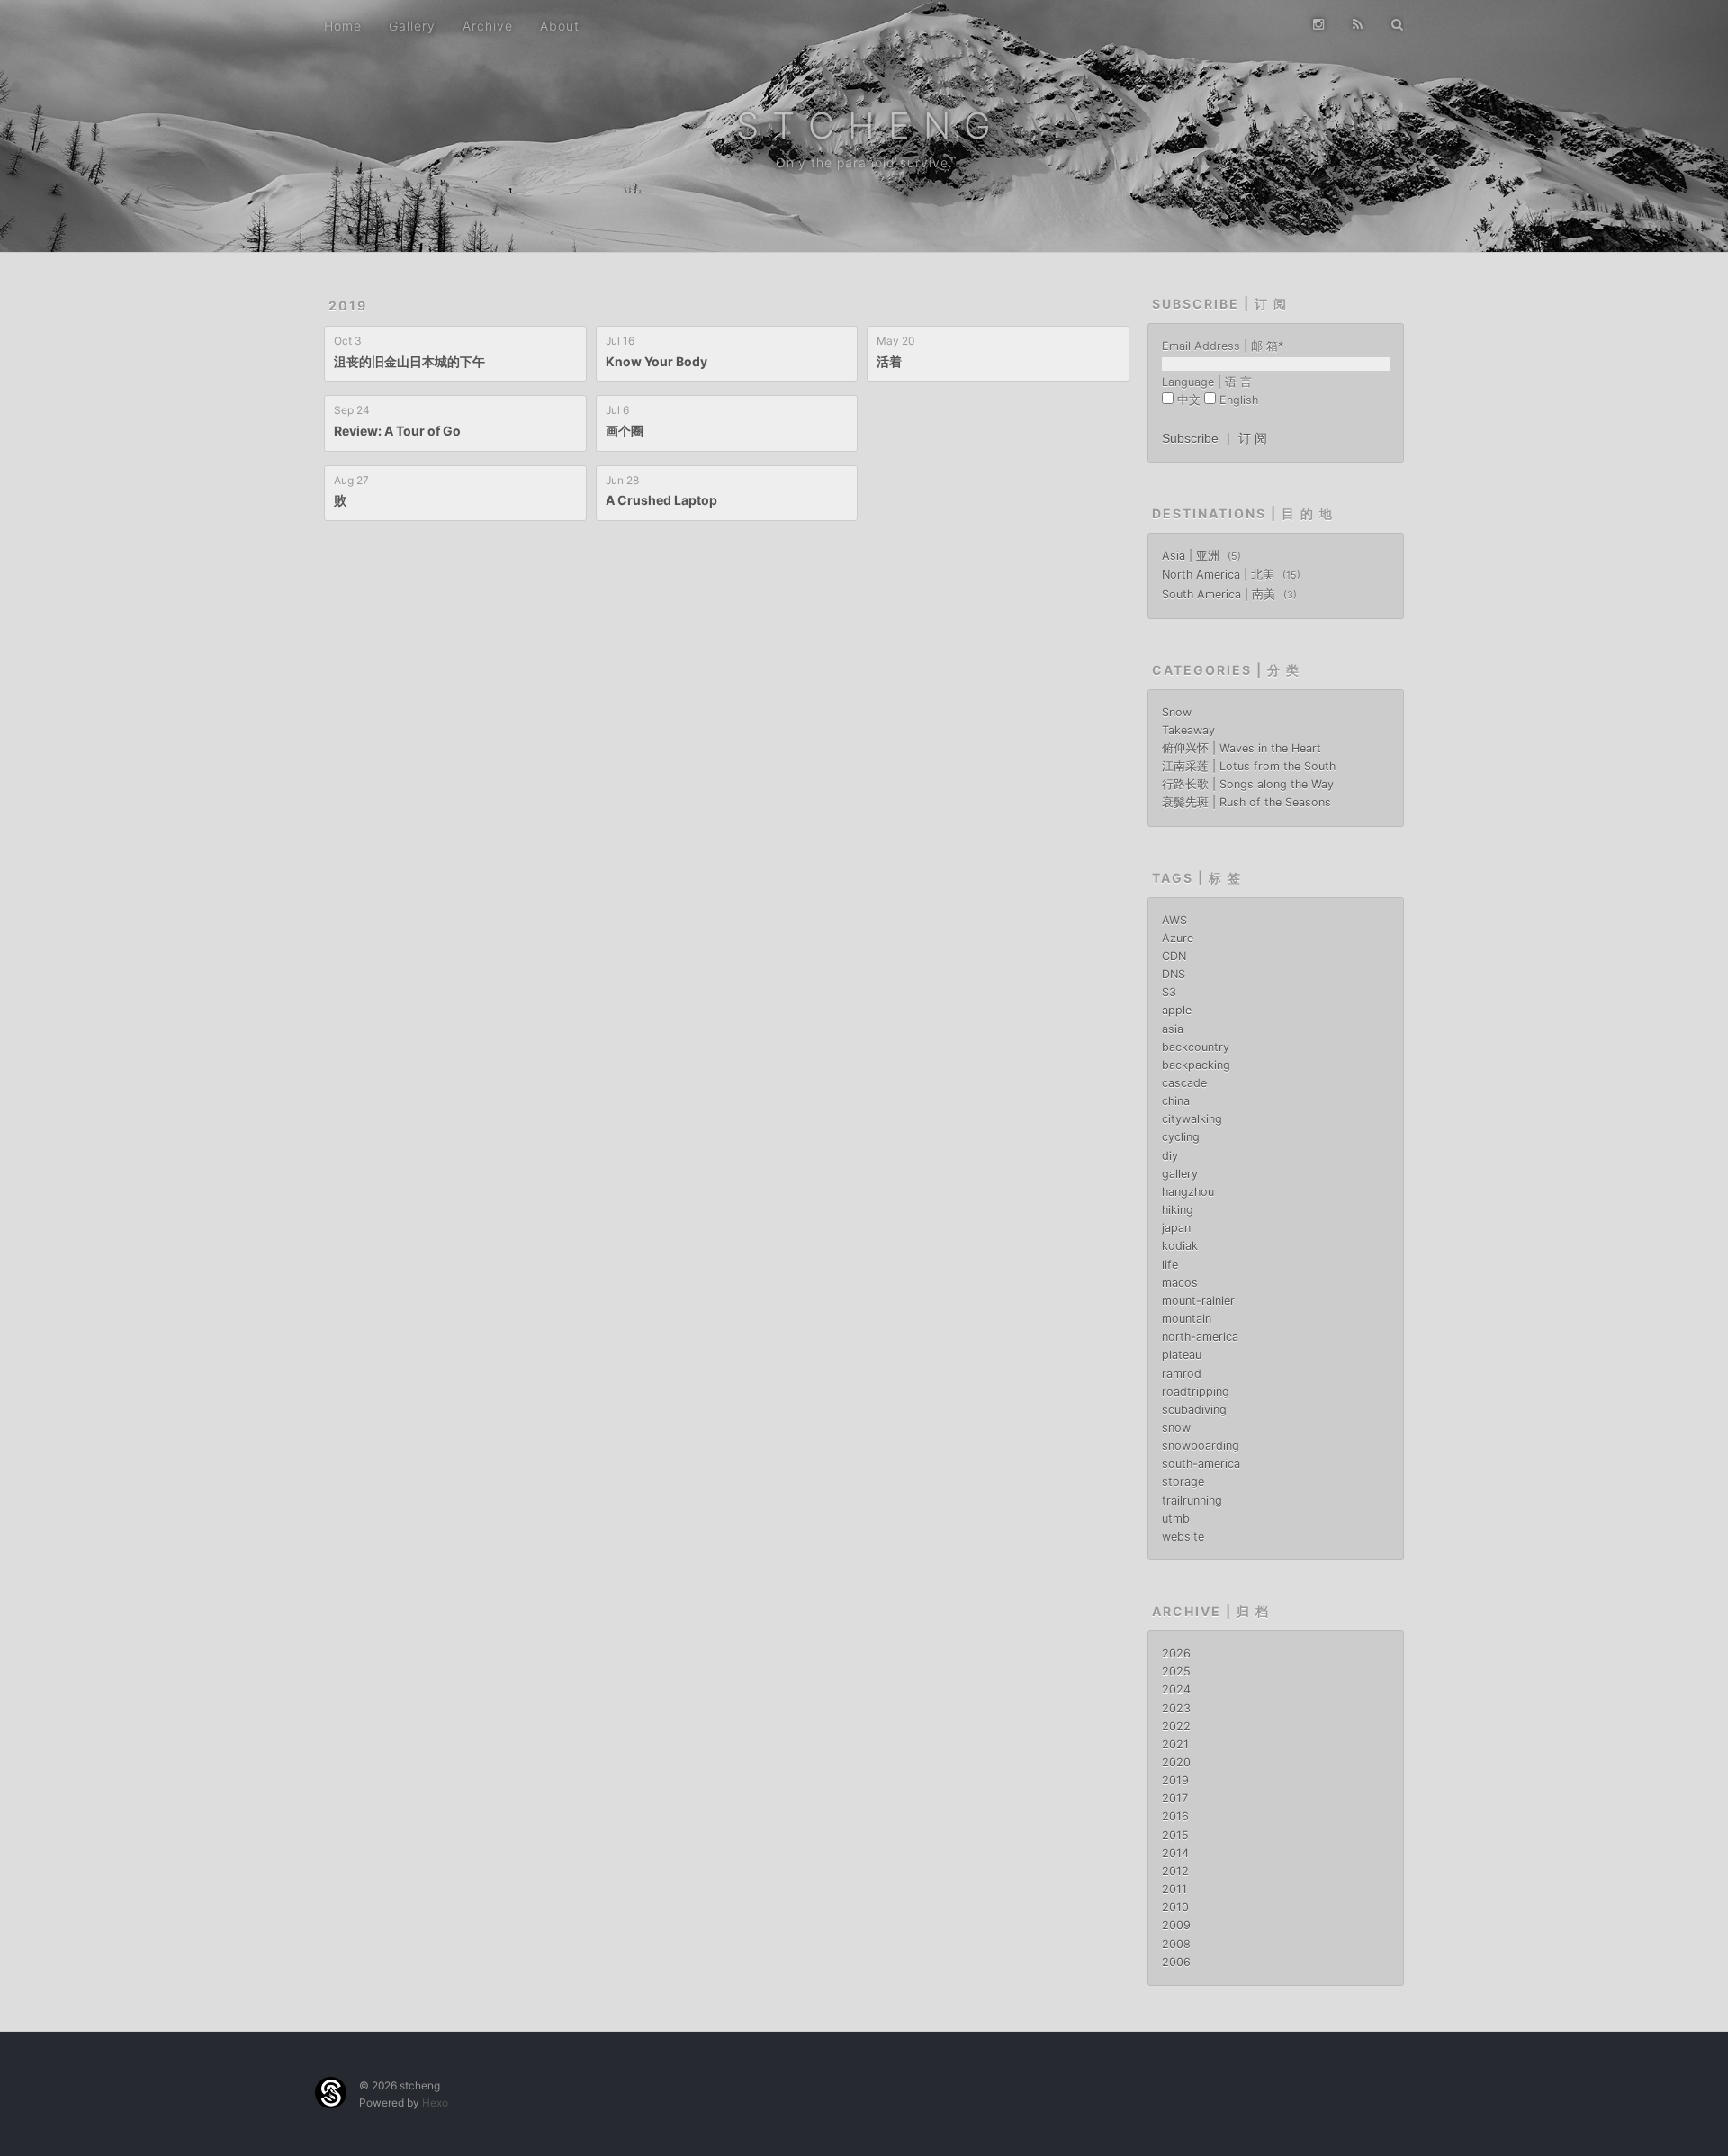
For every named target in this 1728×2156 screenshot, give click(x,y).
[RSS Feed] (1358, 24)
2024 (1176, 1689)
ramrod (1182, 1374)
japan (1176, 1228)
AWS (1174, 920)
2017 (1175, 1798)
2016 (1175, 1816)
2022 (1176, 1726)
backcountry (1196, 1047)
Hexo (435, 2102)
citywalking (1192, 1119)
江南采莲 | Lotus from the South (1249, 766)
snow (1176, 1428)
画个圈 (625, 431)
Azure (1178, 938)
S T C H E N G (864, 126)
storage (1183, 1482)
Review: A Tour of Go (397, 431)
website (1183, 1536)
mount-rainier (1198, 1301)
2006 (1176, 1962)
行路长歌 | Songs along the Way (1248, 784)
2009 (1176, 1925)
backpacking (1196, 1065)
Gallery (412, 26)
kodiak (1180, 1246)
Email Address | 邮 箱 (1223, 346)
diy (1170, 1156)
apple (1177, 1010)
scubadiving (1194, 1410)
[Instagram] (1318, 24)
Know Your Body (657, 361)
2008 (1176, 1944)
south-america (1201, 1464)
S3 (1169, 992)
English (1239, 400)
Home (343, 26)
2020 (1176, 1762)
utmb (1176, 1518)
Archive (488, 26)
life (1170, 1265)
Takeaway (1188, 730)
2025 (1176, 1671)
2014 (1175, 1853)
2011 (1174, 1889)
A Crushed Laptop (661, 500)
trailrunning (1192, 1500)
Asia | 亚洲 (1192, 556)
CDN (1174, 956)
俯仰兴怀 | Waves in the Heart (1242, 748)
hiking (1178, 1210)
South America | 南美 (1220, 594)
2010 (1175, 1907)
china (1176, 1101)
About (560, 26)
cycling (1181, 1137)
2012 (1175, 1871)
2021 (1175, 1744)
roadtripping (1196, 1392)
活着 (889, 361)
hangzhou (1188, 1192)
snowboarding (1201, 1446)
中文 (1189, 400)
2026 (1176, 1653)
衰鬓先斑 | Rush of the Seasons (1246, 802)
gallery (1180, 1174)
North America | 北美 (1220, 575)
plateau (1182, 1355)
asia (1173, 1029)
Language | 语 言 (1207, 382)
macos (1180, 1283)
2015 (1175, 1835)
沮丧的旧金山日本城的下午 (409, 361)
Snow (1177, 712)
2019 (348, 305)
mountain (1187, 1319)
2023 (1176, 1708)
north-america (1200, 1337)
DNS (1174, 974)
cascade (1184, 1083)
